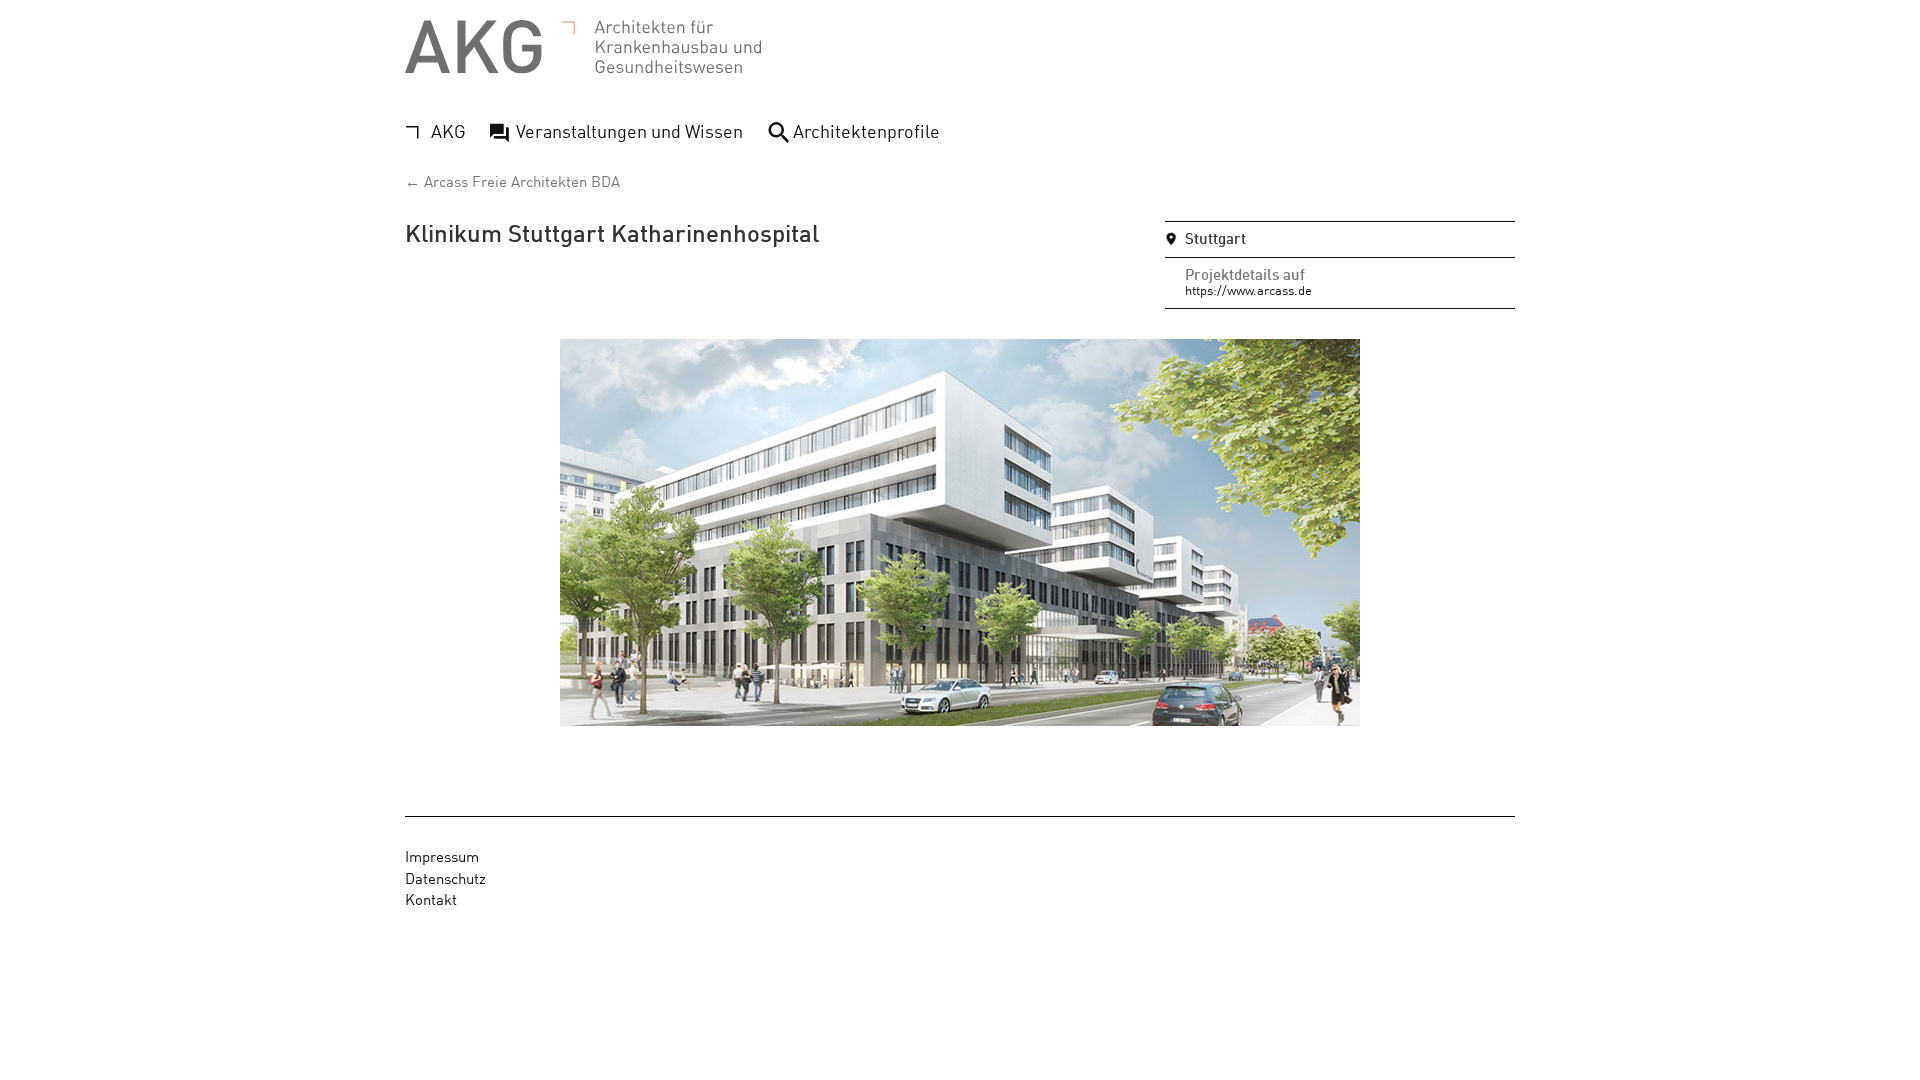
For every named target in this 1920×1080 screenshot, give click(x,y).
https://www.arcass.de (1248, 289)
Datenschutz (445, 877)
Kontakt (431, 898)
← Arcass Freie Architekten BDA (512, 180)
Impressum (442, 855)
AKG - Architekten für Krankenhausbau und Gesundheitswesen (583, 47)
